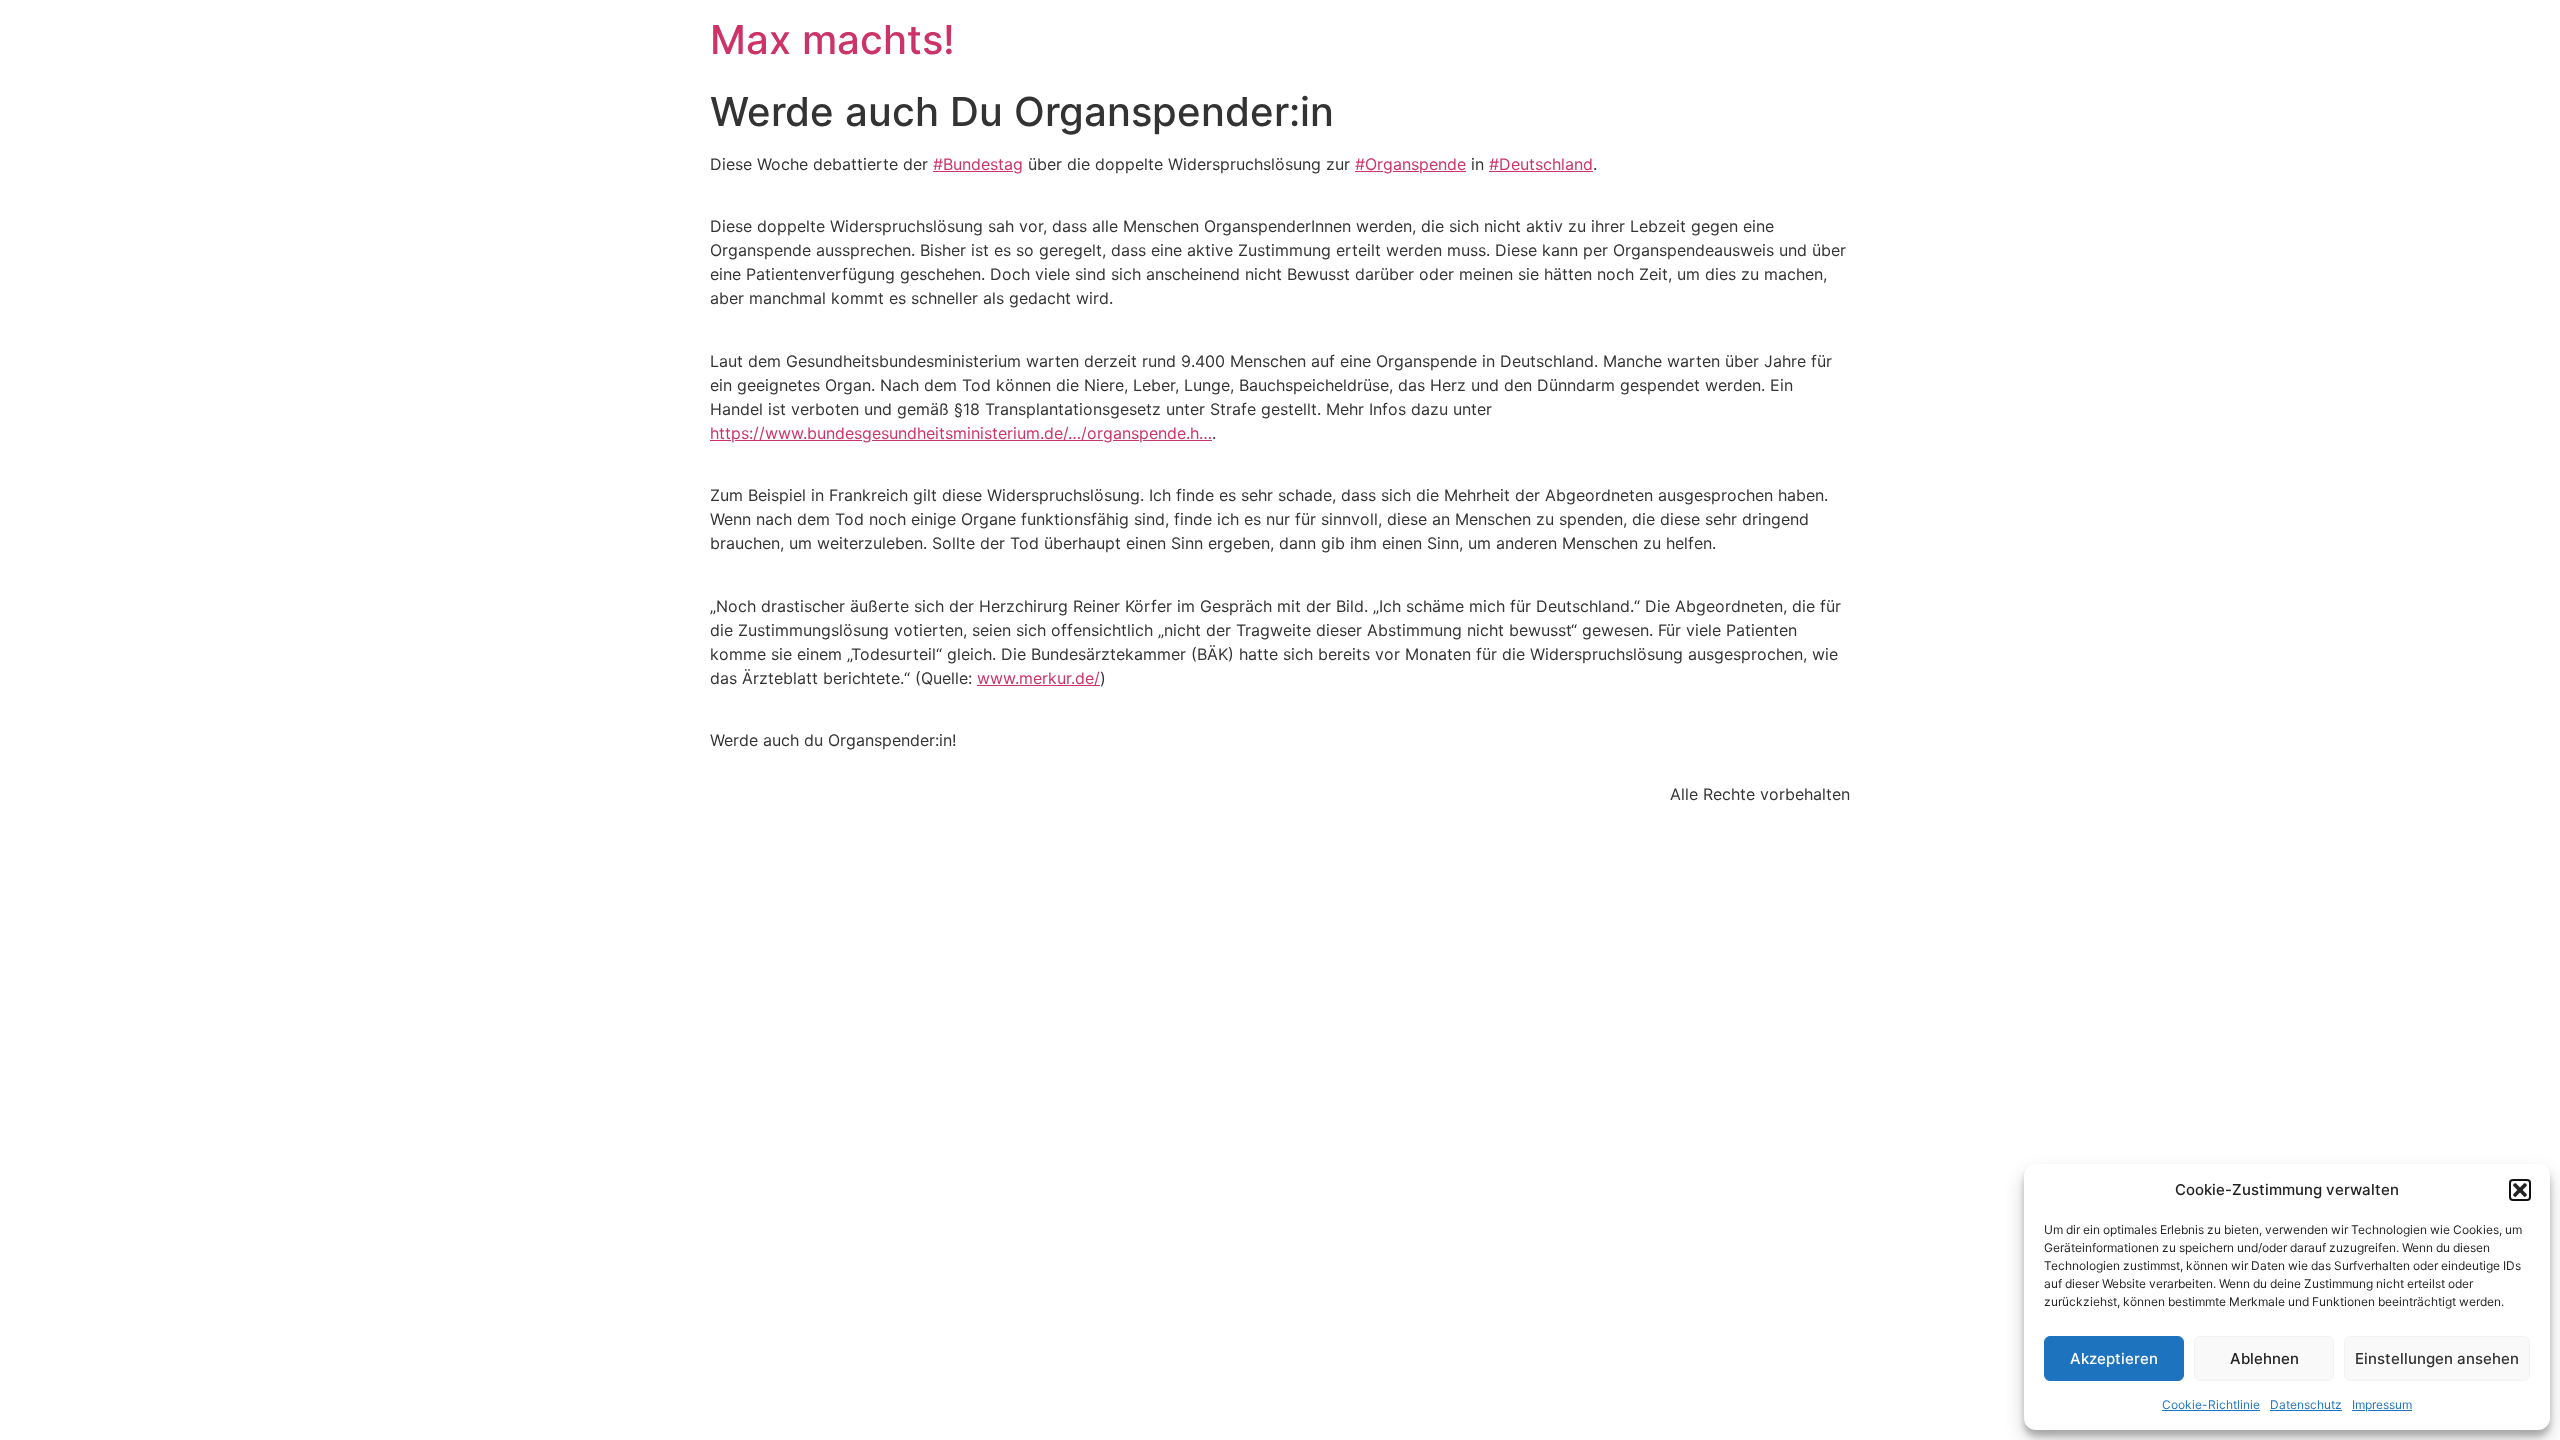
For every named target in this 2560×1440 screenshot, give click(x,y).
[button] (2520, 1190)
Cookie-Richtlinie (2211, 1404)
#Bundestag (978, 164)
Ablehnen (2264, 1358)
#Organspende (1410, 164)
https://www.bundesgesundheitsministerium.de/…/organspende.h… (961, 433)
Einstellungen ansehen (2437, 1358)
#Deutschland (1541, 164)
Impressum (2382, 1404)
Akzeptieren (2114, 1358)
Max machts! (832, 39)
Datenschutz (2306, 1404)
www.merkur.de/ (1038, 678)
